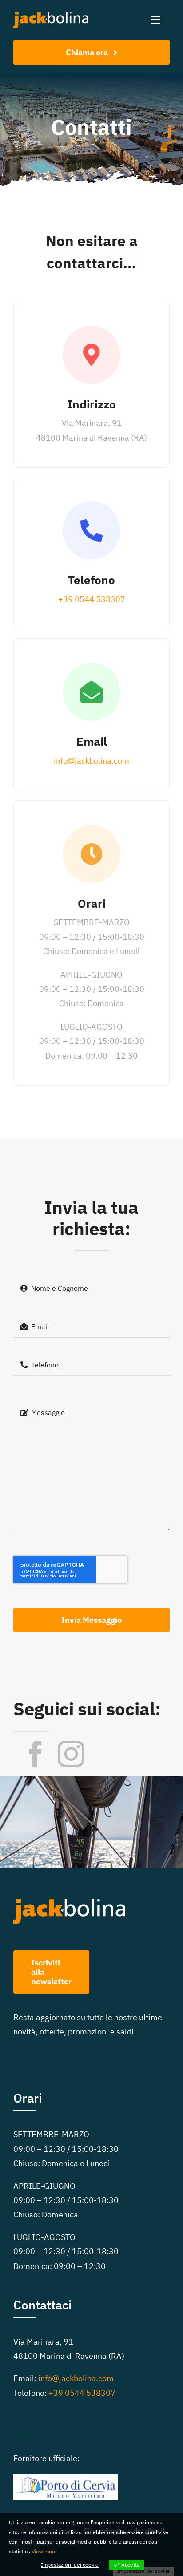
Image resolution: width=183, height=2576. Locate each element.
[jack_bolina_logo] (51, 13)
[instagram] (71, 1754)
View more (44, 2551)
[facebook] (36, 1754)
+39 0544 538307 (92, 599)
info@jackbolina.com (91, 761)
